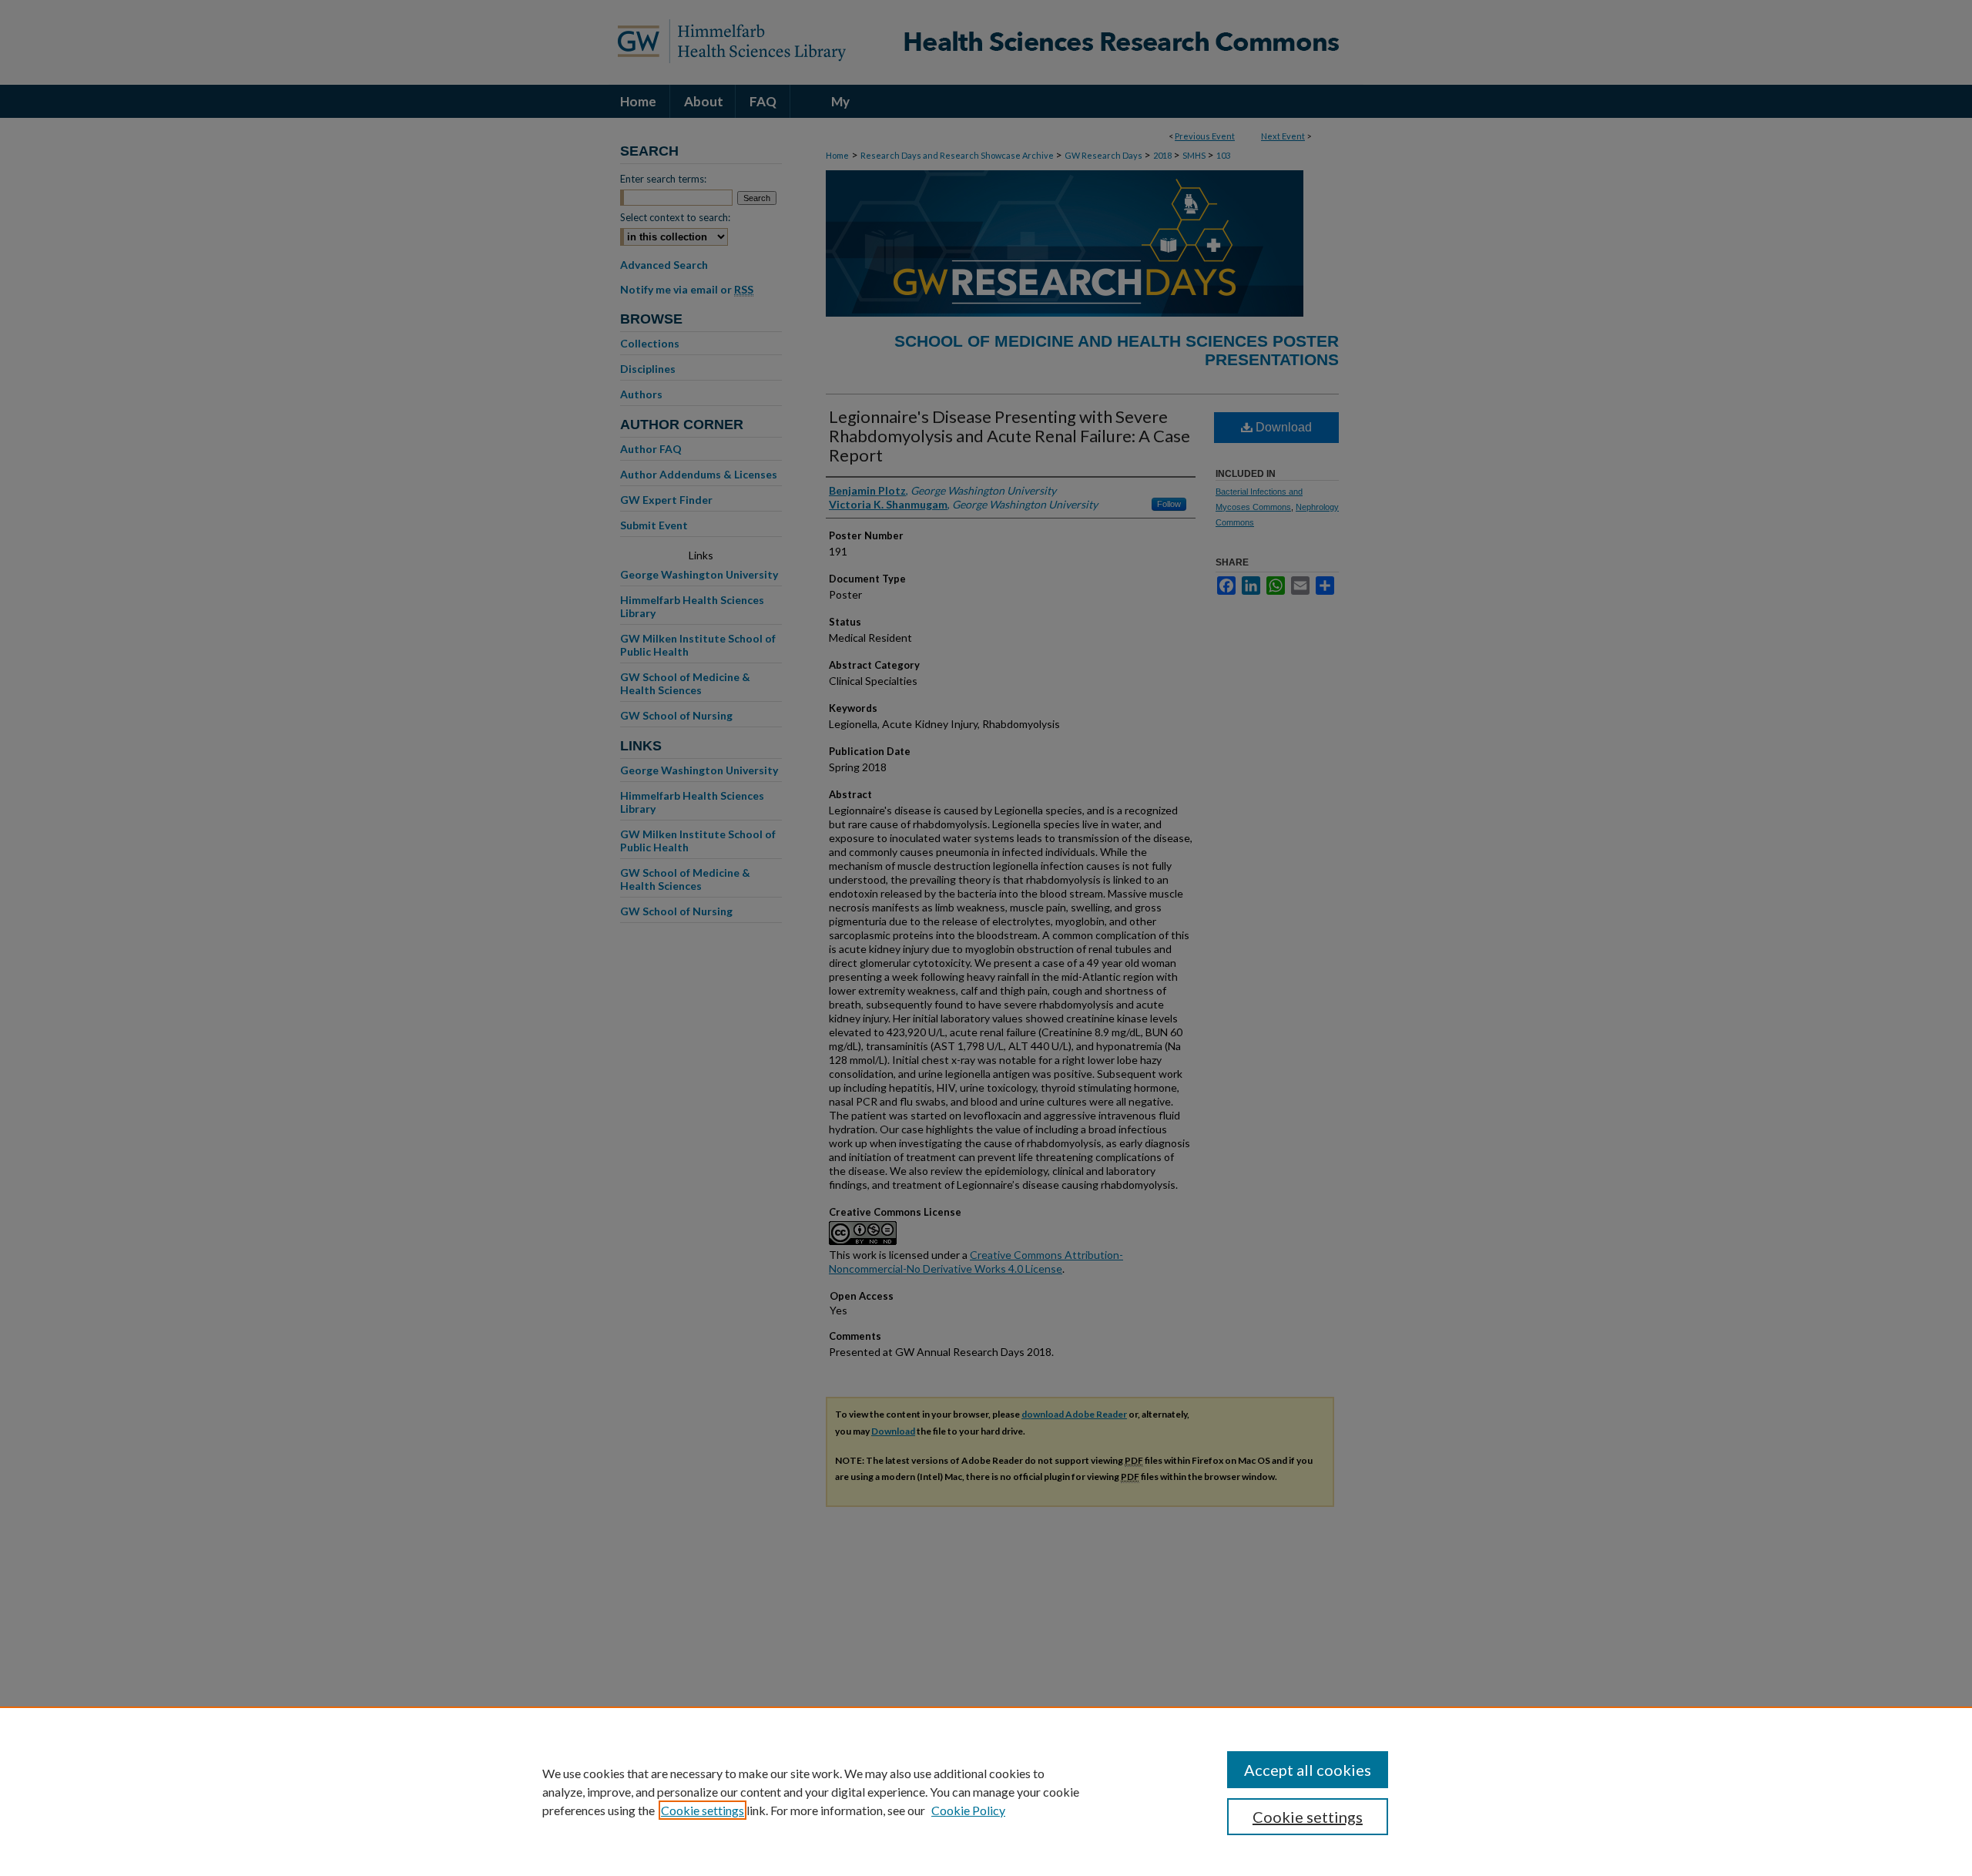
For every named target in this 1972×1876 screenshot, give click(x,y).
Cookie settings (703, 1810)
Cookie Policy (968, 1810)
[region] (986, 1791)
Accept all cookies (1308, 1770)
